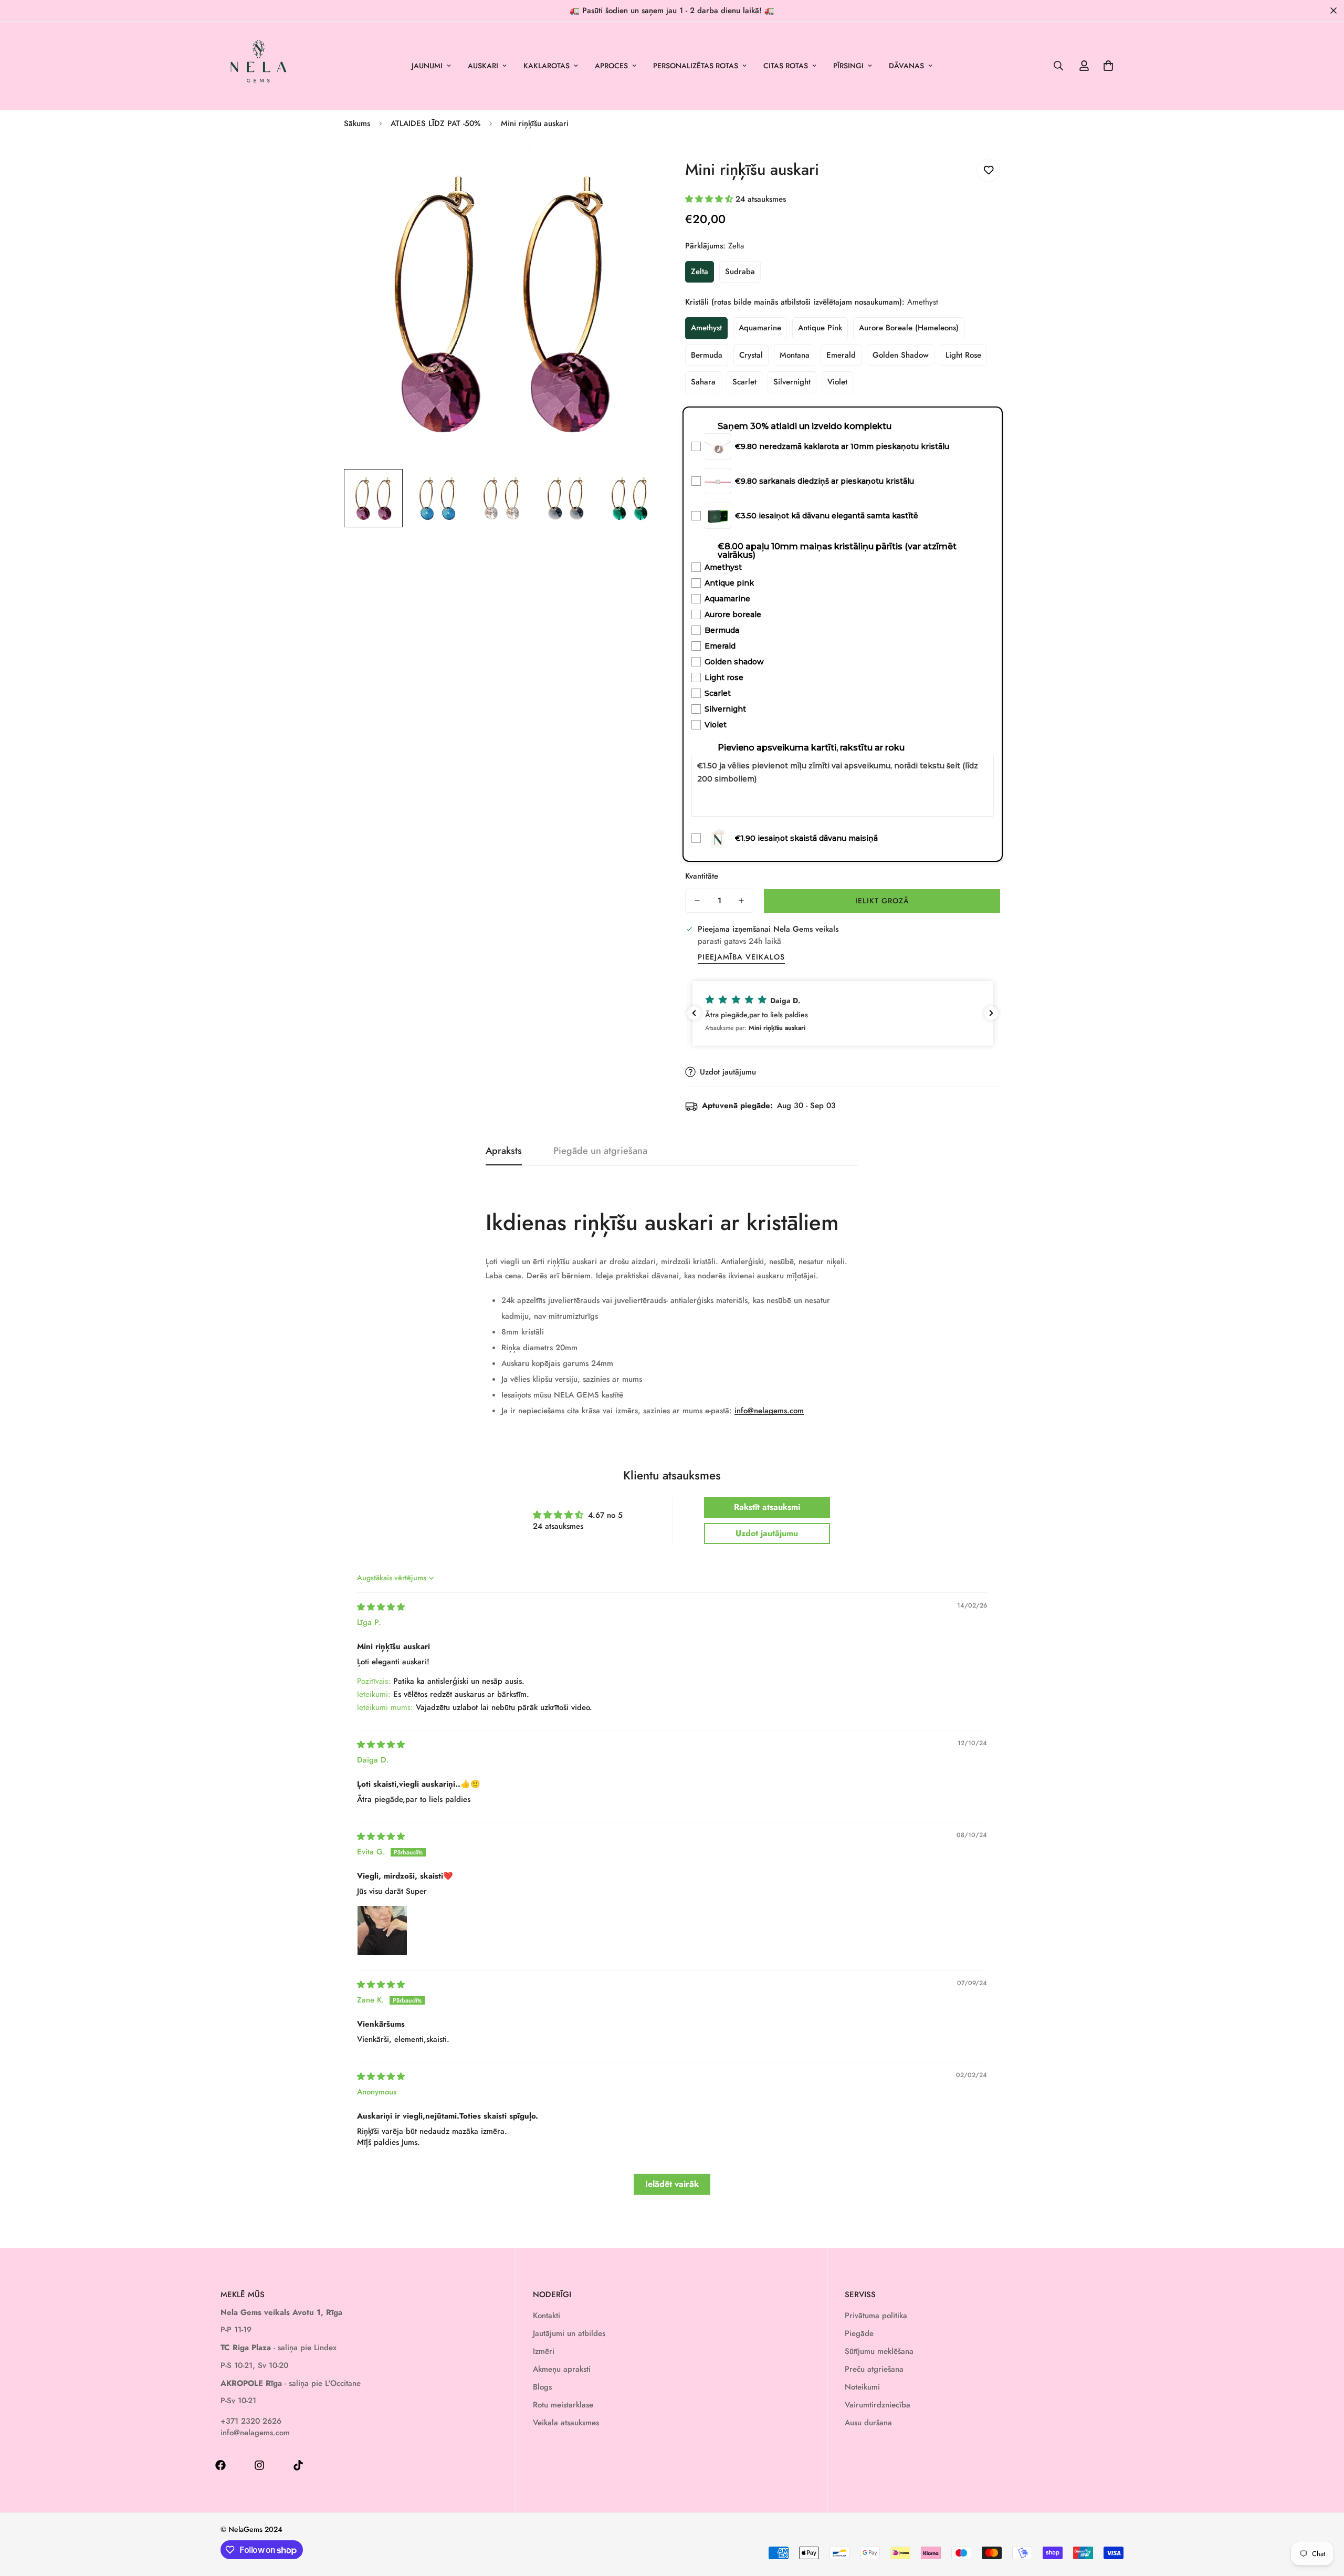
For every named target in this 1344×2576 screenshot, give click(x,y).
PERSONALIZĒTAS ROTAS (696, 66)
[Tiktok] (298, 2465)
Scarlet (744, 382)
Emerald (841, 355)
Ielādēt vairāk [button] (672, 2184)
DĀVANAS (906, 66)
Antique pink (820, 328)
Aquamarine (760, 328)
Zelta (700, 272)
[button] (1108, 66)
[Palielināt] (637, 168)
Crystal (751, 355)
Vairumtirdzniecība (878, 2405)
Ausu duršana (868, 2423)
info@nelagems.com (769, 1411)
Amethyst (706, 328)
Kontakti (547, 2316)
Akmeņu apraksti (562, 2369)
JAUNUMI (427, 66)
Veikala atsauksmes (566, 2423)
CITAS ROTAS (786, 66)
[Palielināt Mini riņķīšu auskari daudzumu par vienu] (741, 901)
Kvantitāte (702, 876)
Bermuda (707, 355)
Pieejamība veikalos (741, 957)
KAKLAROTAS (547, 66)
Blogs (542, 2387)
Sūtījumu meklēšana (879, 2351)
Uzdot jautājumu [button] (767, 1533)
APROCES (611, 66)
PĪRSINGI (848, 66)
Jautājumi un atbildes (569, 2333)
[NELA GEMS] (259, 66)
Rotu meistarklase (563, 2405)
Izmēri (544, 2351)
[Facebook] (220, 2465)
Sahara (703, 382)
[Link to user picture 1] (382, 1931)
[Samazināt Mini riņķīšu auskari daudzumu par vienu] (697, 901)
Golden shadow (901, 355)
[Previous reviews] (694, 1013)
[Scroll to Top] (1324, 2519)
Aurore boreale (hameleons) (909, 328)
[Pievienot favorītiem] (988, 170)
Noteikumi (862, 2387)
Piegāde (859, 2333)
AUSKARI (483, 66)
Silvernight (792, 382)
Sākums (357, 123)
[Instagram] (259, 2465)
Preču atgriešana (874, 2369)
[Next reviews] (991, 1013)
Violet (837, 382)
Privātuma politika (876, 2316)
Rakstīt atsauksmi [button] (767, 1507)
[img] (381, 1607)
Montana (795, 355)
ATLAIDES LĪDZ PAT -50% (435, 123)
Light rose (963, 355)
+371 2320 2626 (251, 2421)
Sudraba (740, 272)
